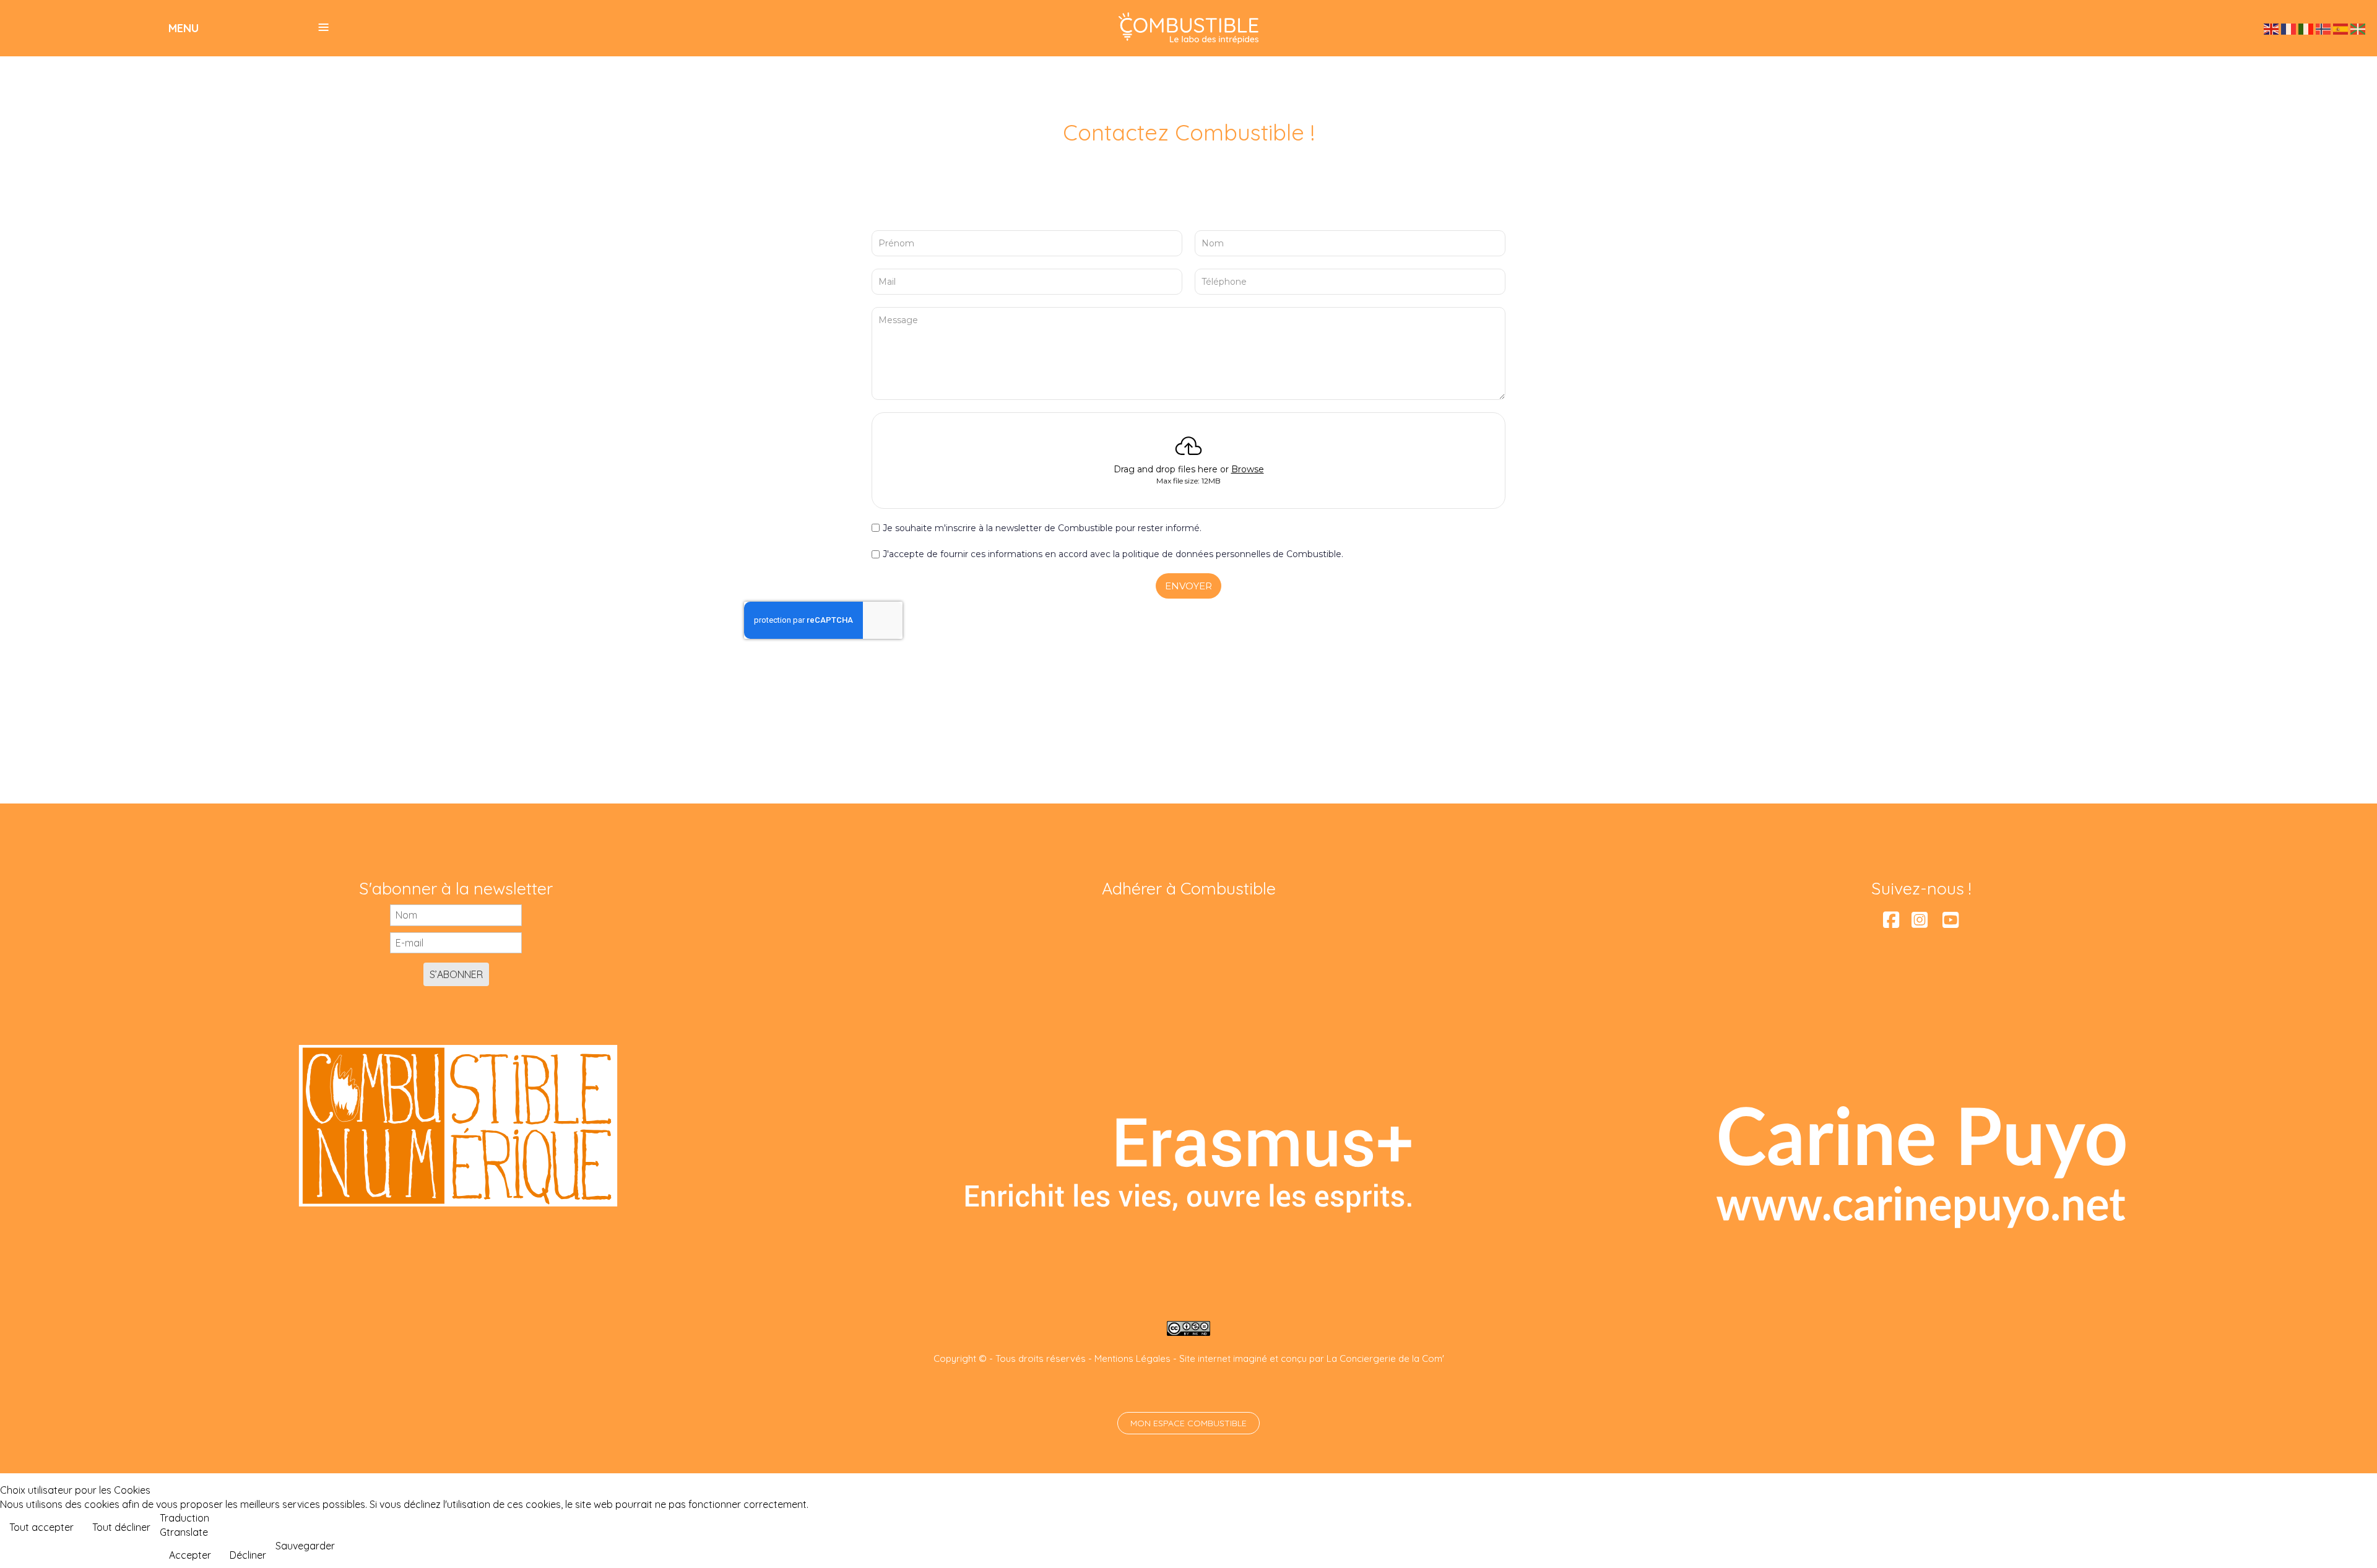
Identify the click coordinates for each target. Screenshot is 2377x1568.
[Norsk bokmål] (2324, 28)
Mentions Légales (1132, 1358)
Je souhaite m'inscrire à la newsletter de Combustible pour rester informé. (1042, 528)
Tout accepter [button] (41, 1527)
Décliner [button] (248, 1555)
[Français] (2289, 28)
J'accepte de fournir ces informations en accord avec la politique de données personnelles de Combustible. (1113, 554)
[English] (2272, 28)
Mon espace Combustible (1188, 1423)
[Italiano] (2306, 28)
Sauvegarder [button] (305, 1546)
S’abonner (456, 974)
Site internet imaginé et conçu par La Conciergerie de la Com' (1312, 1358)
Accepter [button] (190, 1555)
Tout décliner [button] (121, 1527)
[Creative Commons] (1188, 1328)
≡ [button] (323, 27)
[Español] (2341, 28)
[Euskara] (2358, 28)
